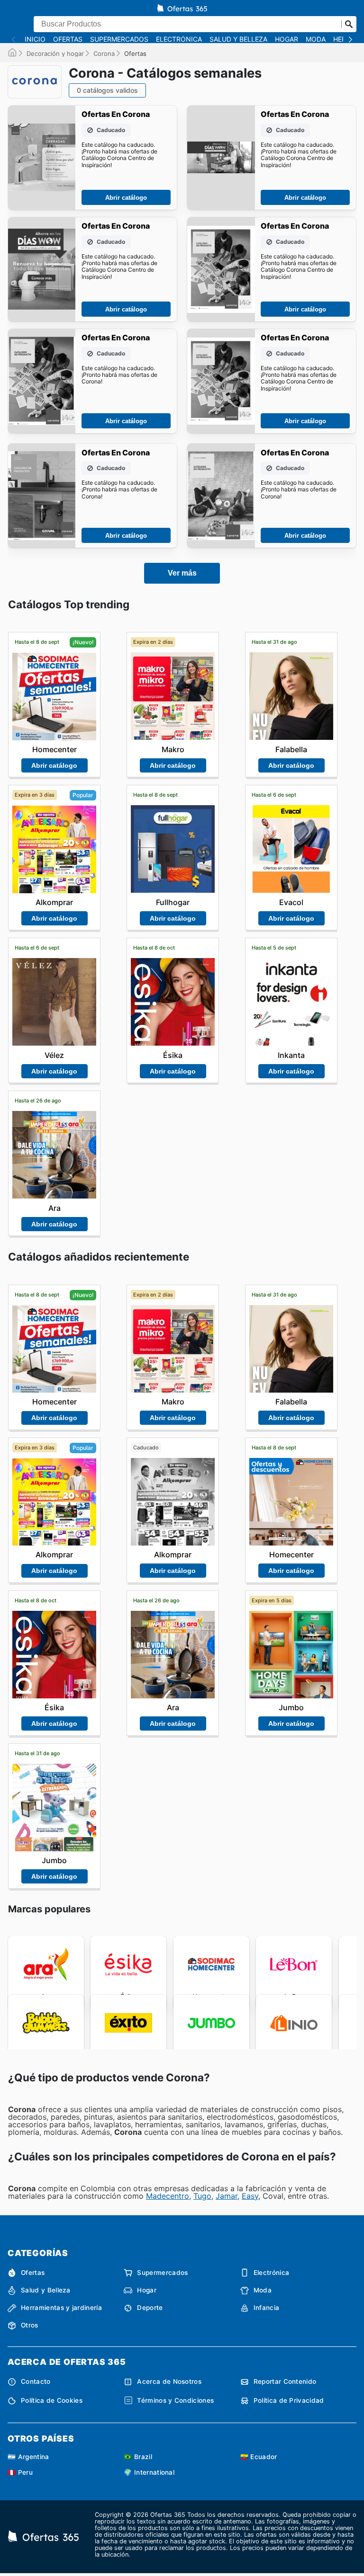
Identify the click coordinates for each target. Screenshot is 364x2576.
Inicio (35, 39)
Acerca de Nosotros (169, 2381)
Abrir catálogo (126, 198)
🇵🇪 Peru (20, 2472)
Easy (250, 2196)
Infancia (267, 2308)
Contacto (36, 2381)
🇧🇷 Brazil (138, 2457)
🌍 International (149, 2472)
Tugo (202, 2196)
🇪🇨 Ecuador (259, 2457)
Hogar (287, 39)
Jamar (227, 2196)
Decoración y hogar (55, 53)
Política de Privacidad (289, 2400)
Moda (316, 39)
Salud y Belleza (238, 39)
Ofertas (68, 39)
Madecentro (168, 2196)
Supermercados (119, 39)
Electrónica (179, 39)
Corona (104, 53)
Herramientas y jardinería (61, 2308)
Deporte (150, 2308)
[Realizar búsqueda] (349, 24)
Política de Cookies (52, 2400)
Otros (30, 2325)
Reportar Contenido (285, 2381)
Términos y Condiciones (175, 2400)
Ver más (182, 573)
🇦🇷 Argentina (28, 2457)
